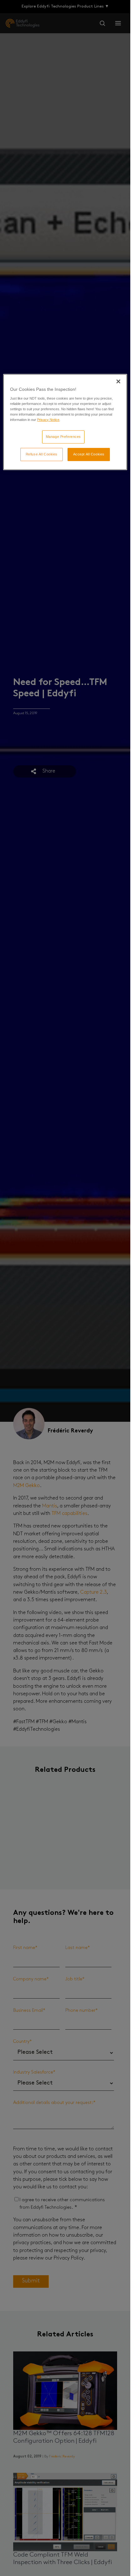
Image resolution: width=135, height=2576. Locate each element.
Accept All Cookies (89, 454)
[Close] (118, 381)
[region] (65, 422)
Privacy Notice (48, 420)
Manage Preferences (63, 437)
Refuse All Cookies (42, 454)
